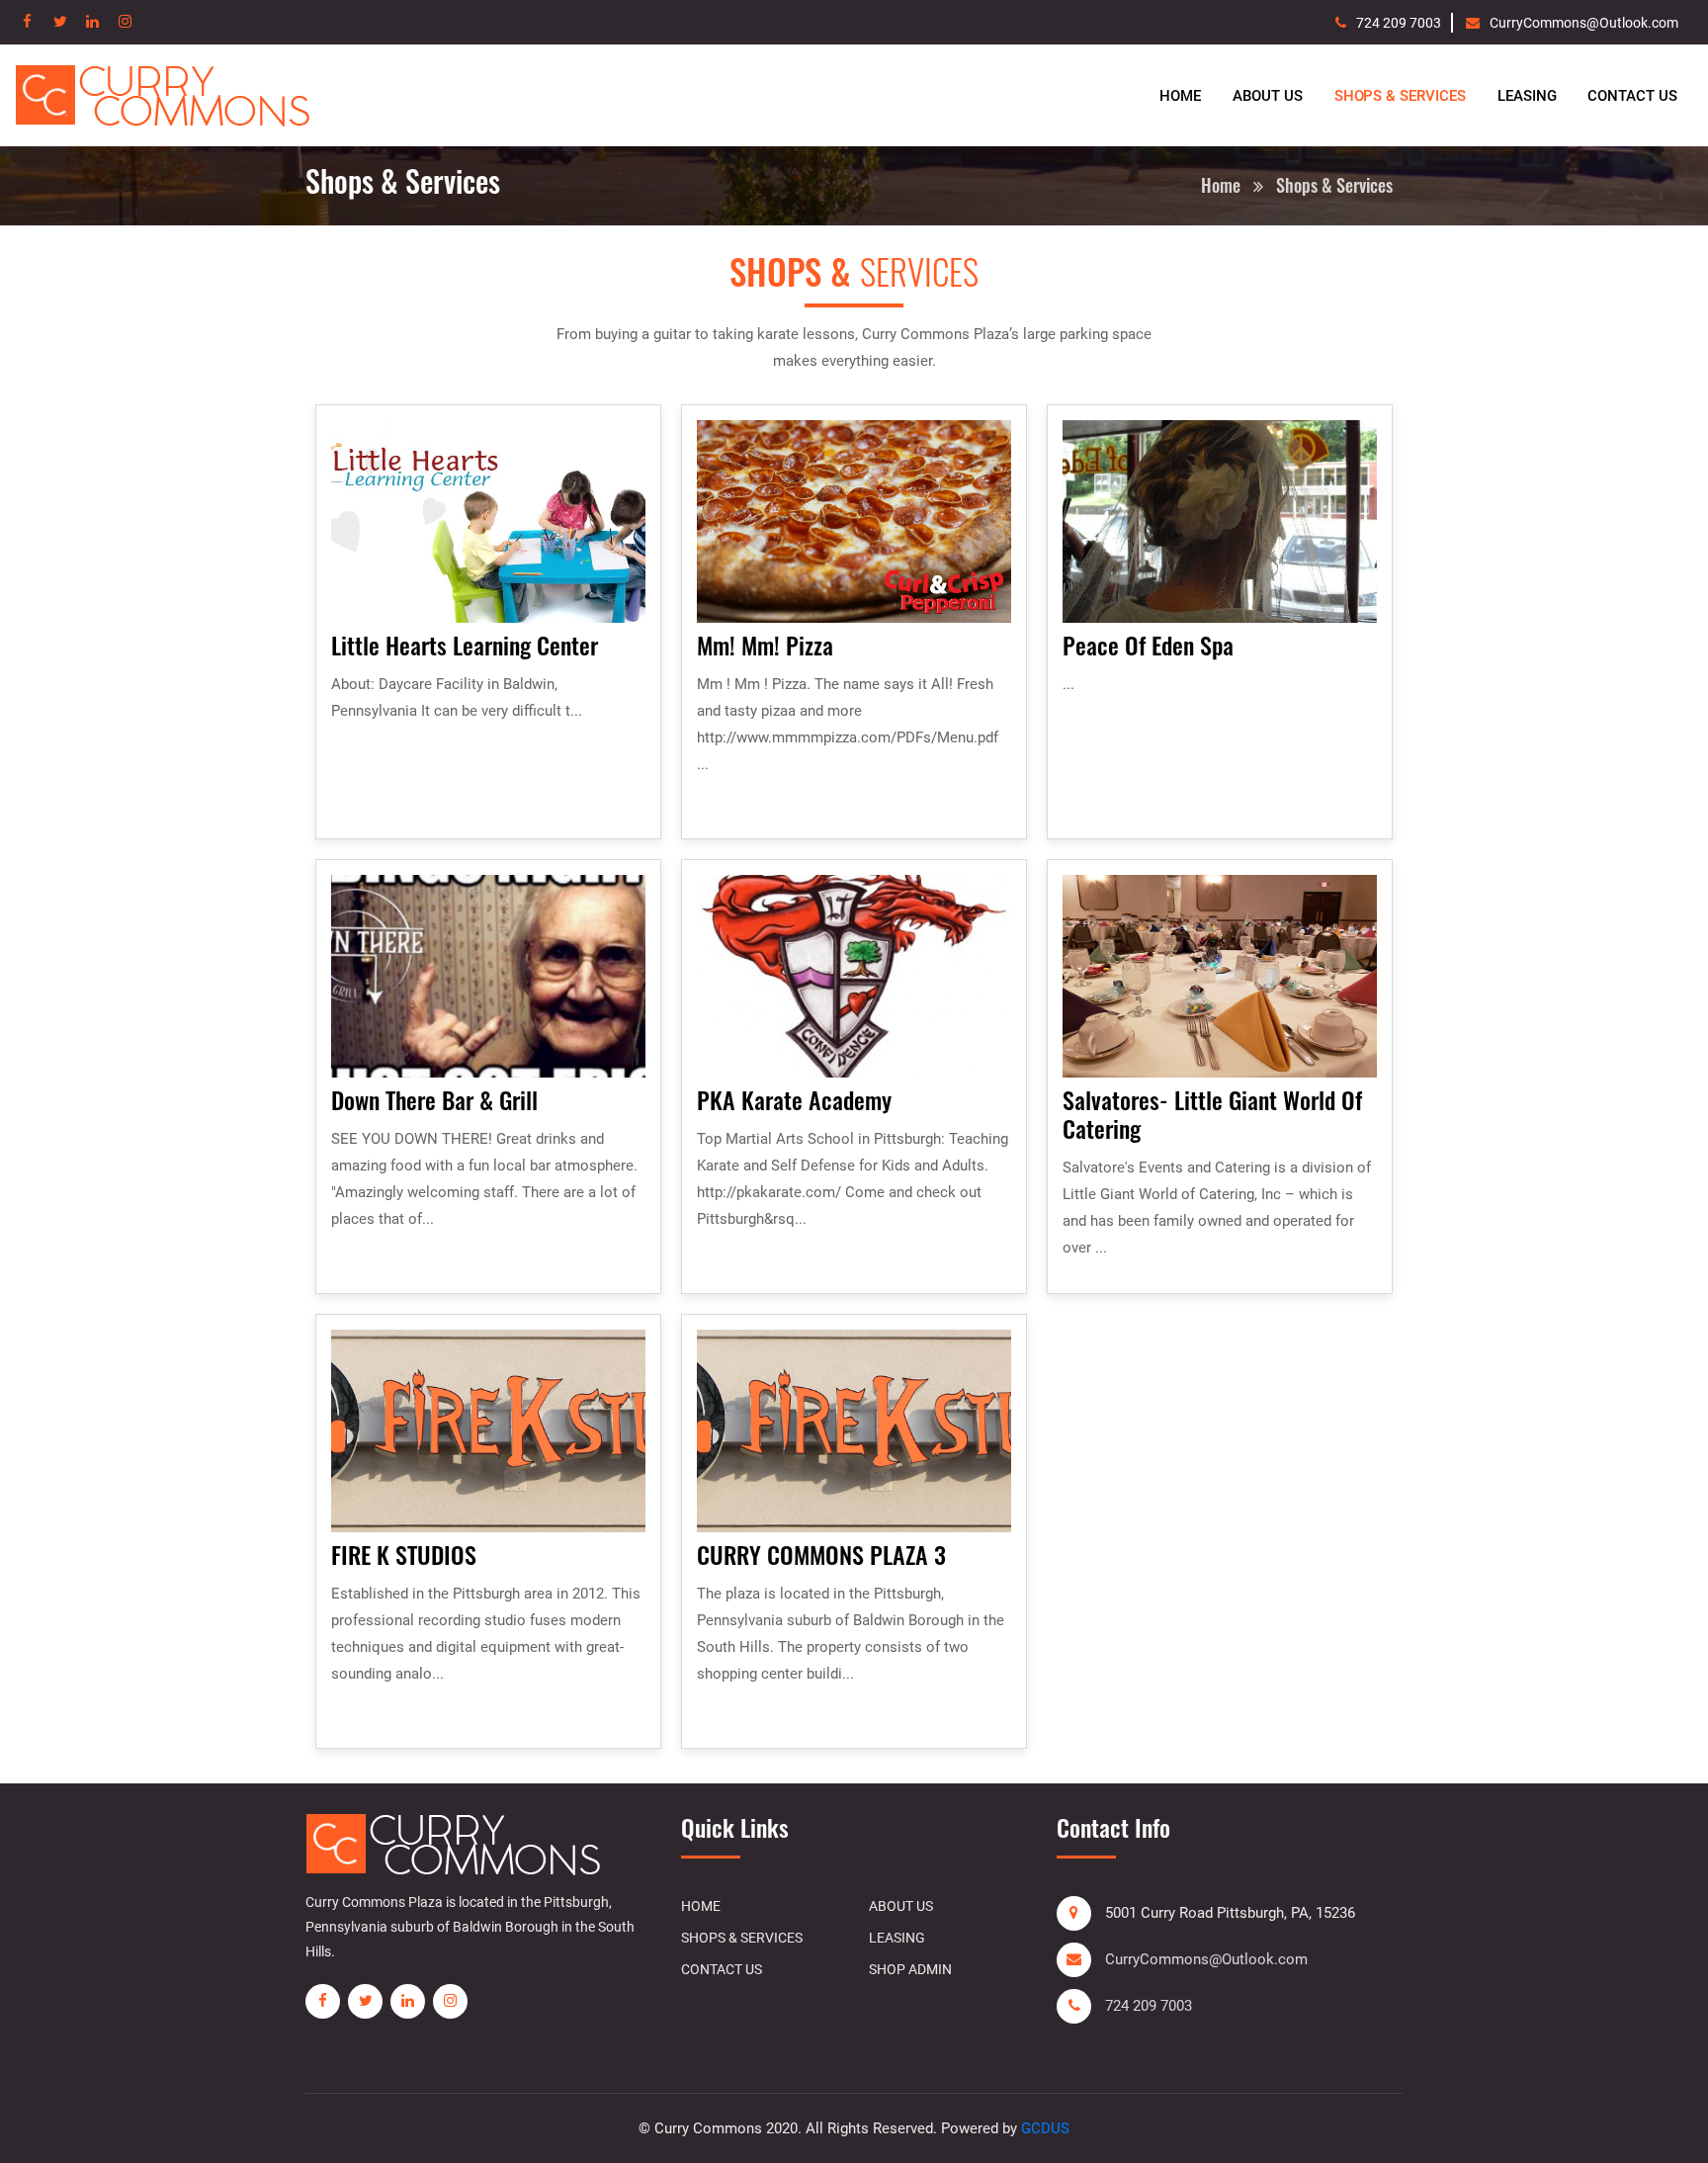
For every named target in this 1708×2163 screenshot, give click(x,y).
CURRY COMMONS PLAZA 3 (821, 1554)
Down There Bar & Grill (434, 1099)
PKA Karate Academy (794, 1099)
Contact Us (1632, 96)
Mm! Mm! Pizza (765, 645)
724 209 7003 (1399, 23)
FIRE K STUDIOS (404, 1554)
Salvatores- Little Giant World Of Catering (1212, 1114)
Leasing (1527, 96)
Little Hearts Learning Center (465, 645)
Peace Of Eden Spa (1148, 645)
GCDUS (1045, 2128)
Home (1180, 96)
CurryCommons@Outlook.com (1584, 23)
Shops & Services (1400, 96)
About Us (1268, 96)
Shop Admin (910, 1969)
